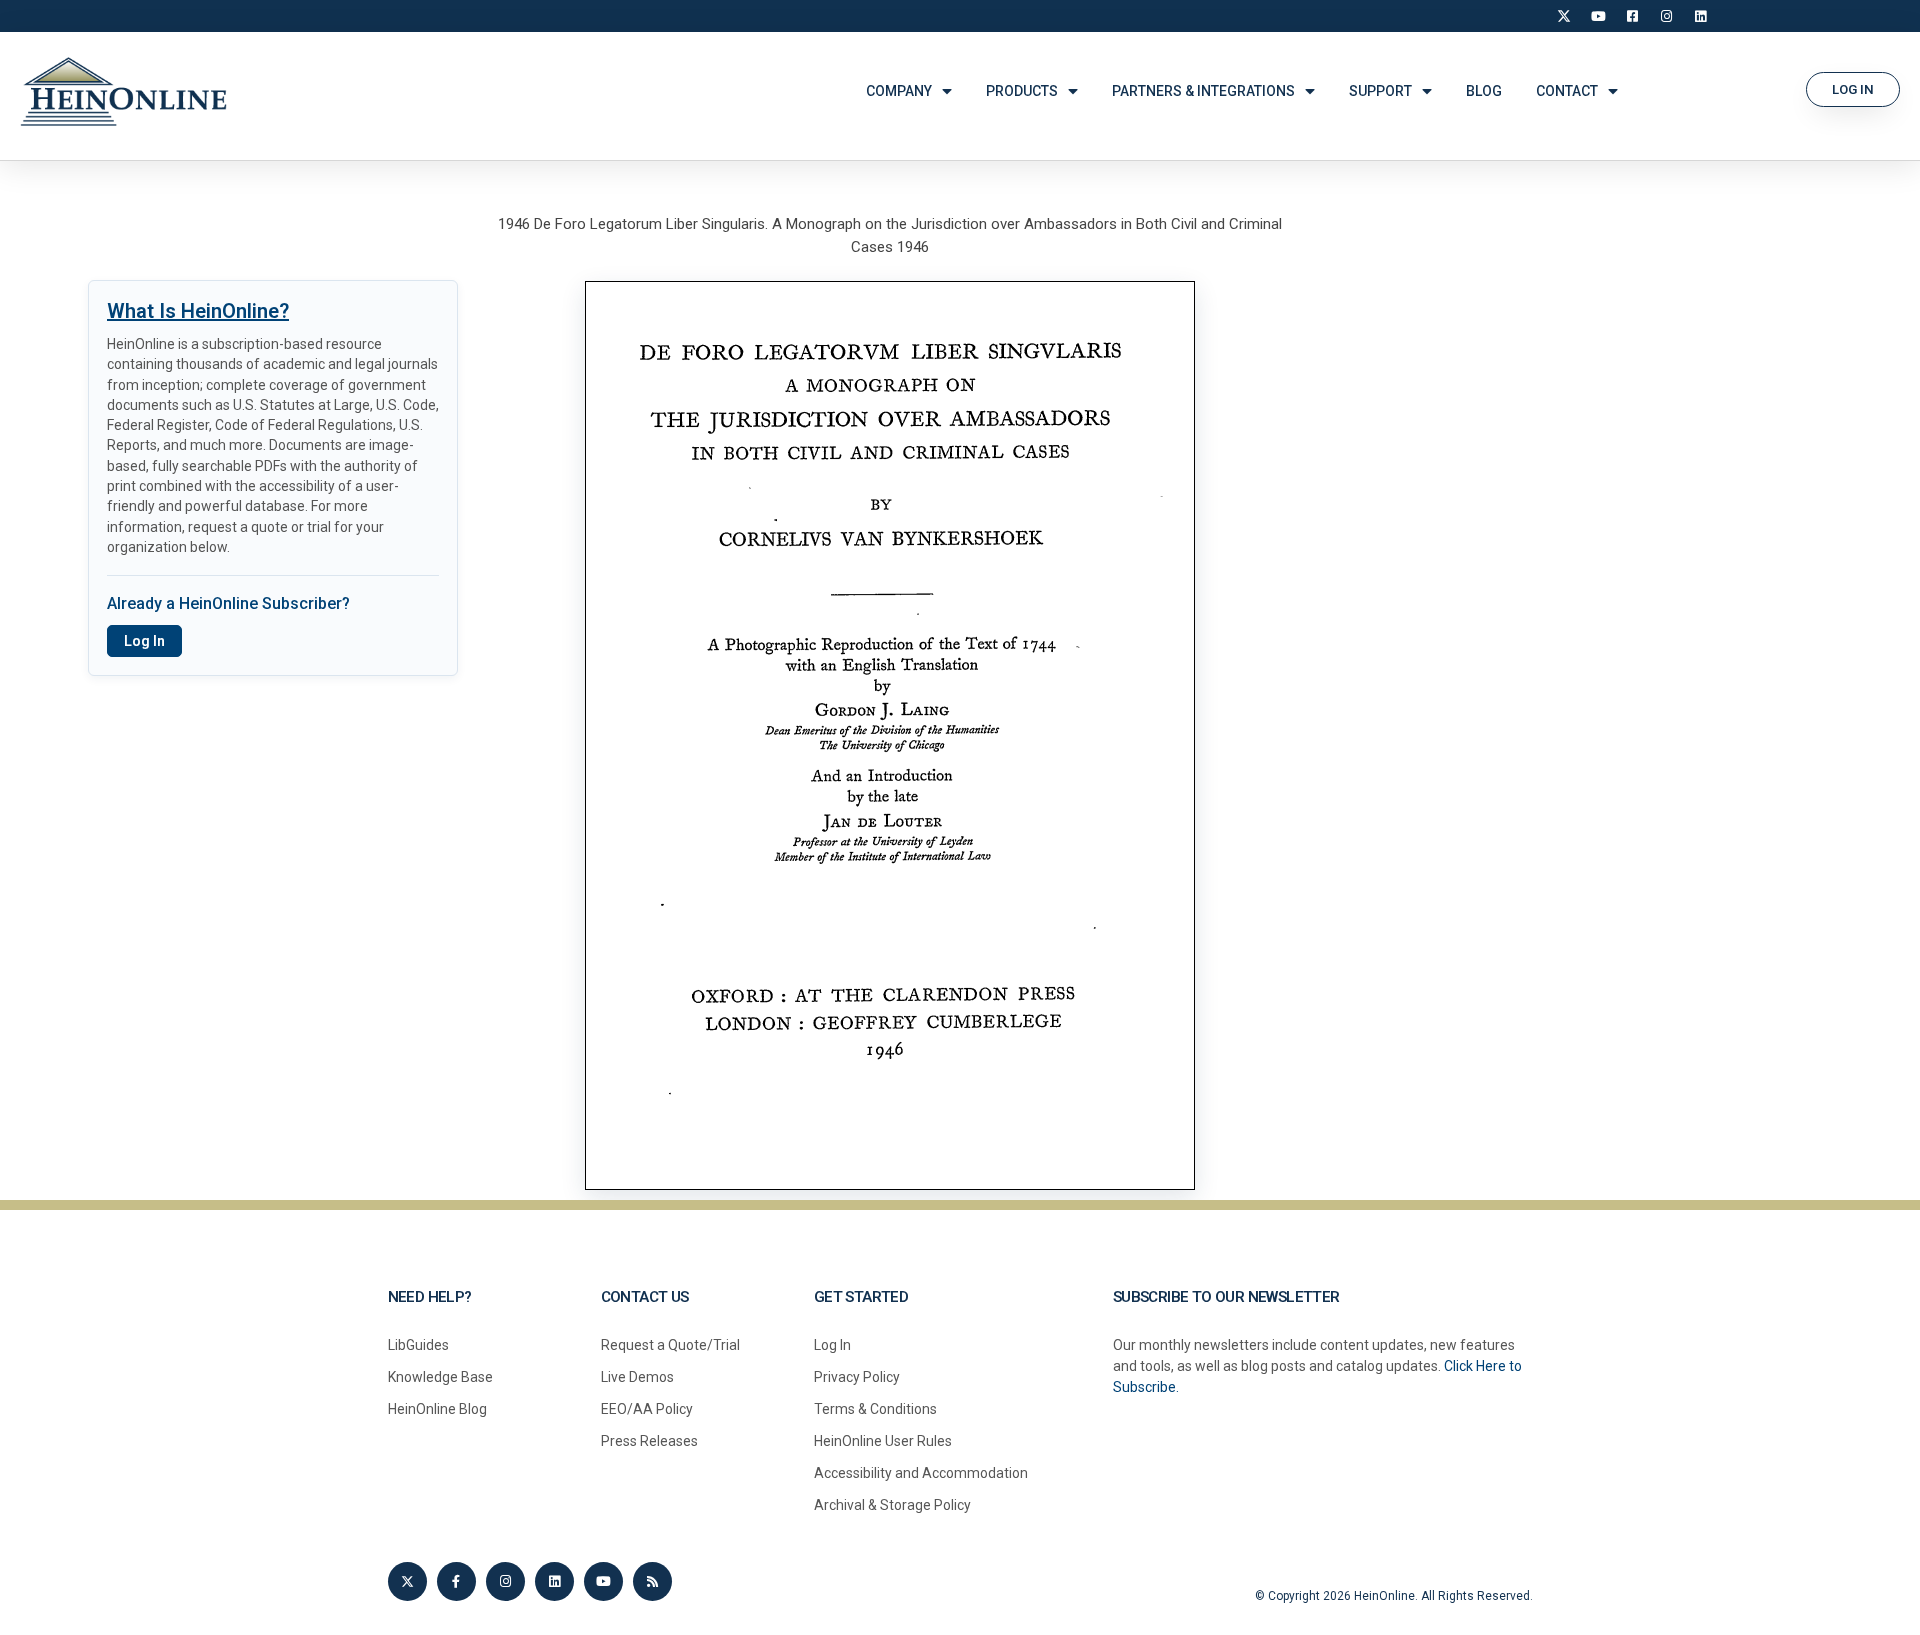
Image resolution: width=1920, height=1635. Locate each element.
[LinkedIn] (1700, 16)
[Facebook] (1632, 16)
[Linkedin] (554, 1581)
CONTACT (1567, 91)
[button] (1853, 89)
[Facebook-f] (456, 1581)
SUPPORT (1380, 91)
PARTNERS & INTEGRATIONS (1203, 91)
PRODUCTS (1022, 91)
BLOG (1484, 91)
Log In (144, 641)
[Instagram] (1666, 16)
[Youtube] (603, 1581)
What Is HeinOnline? (198, 311)
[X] (1564, 16)
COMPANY (899, 91)
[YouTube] (1598, 16)
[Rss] (652, 1581)
